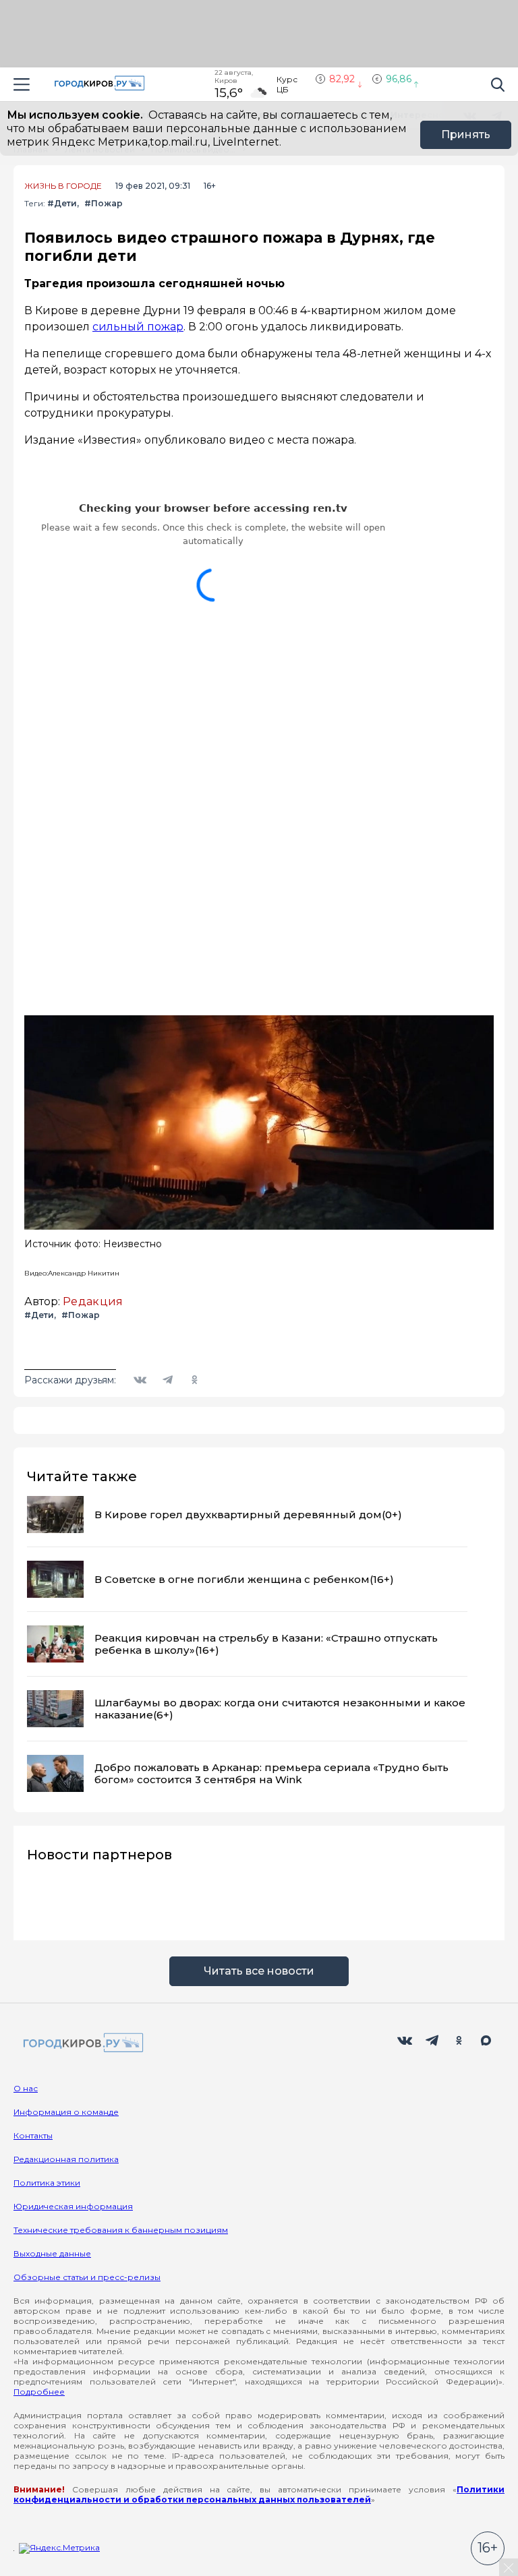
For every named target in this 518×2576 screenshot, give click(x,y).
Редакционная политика (66, 2159)
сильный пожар (138, 327)
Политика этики (47, 2183)
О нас (26, 2088)
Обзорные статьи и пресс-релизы (87, 2277)
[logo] (81, 2044)
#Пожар (104, 203)
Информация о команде (66, 2112)
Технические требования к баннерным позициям (121, 2230)
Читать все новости (259, 1971)
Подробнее (39, 2392)
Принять (466, 134)
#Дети (62, 203)
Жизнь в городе (63, 186)
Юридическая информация (73, 2206)
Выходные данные (52, 2253)
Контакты (33, 2135)
